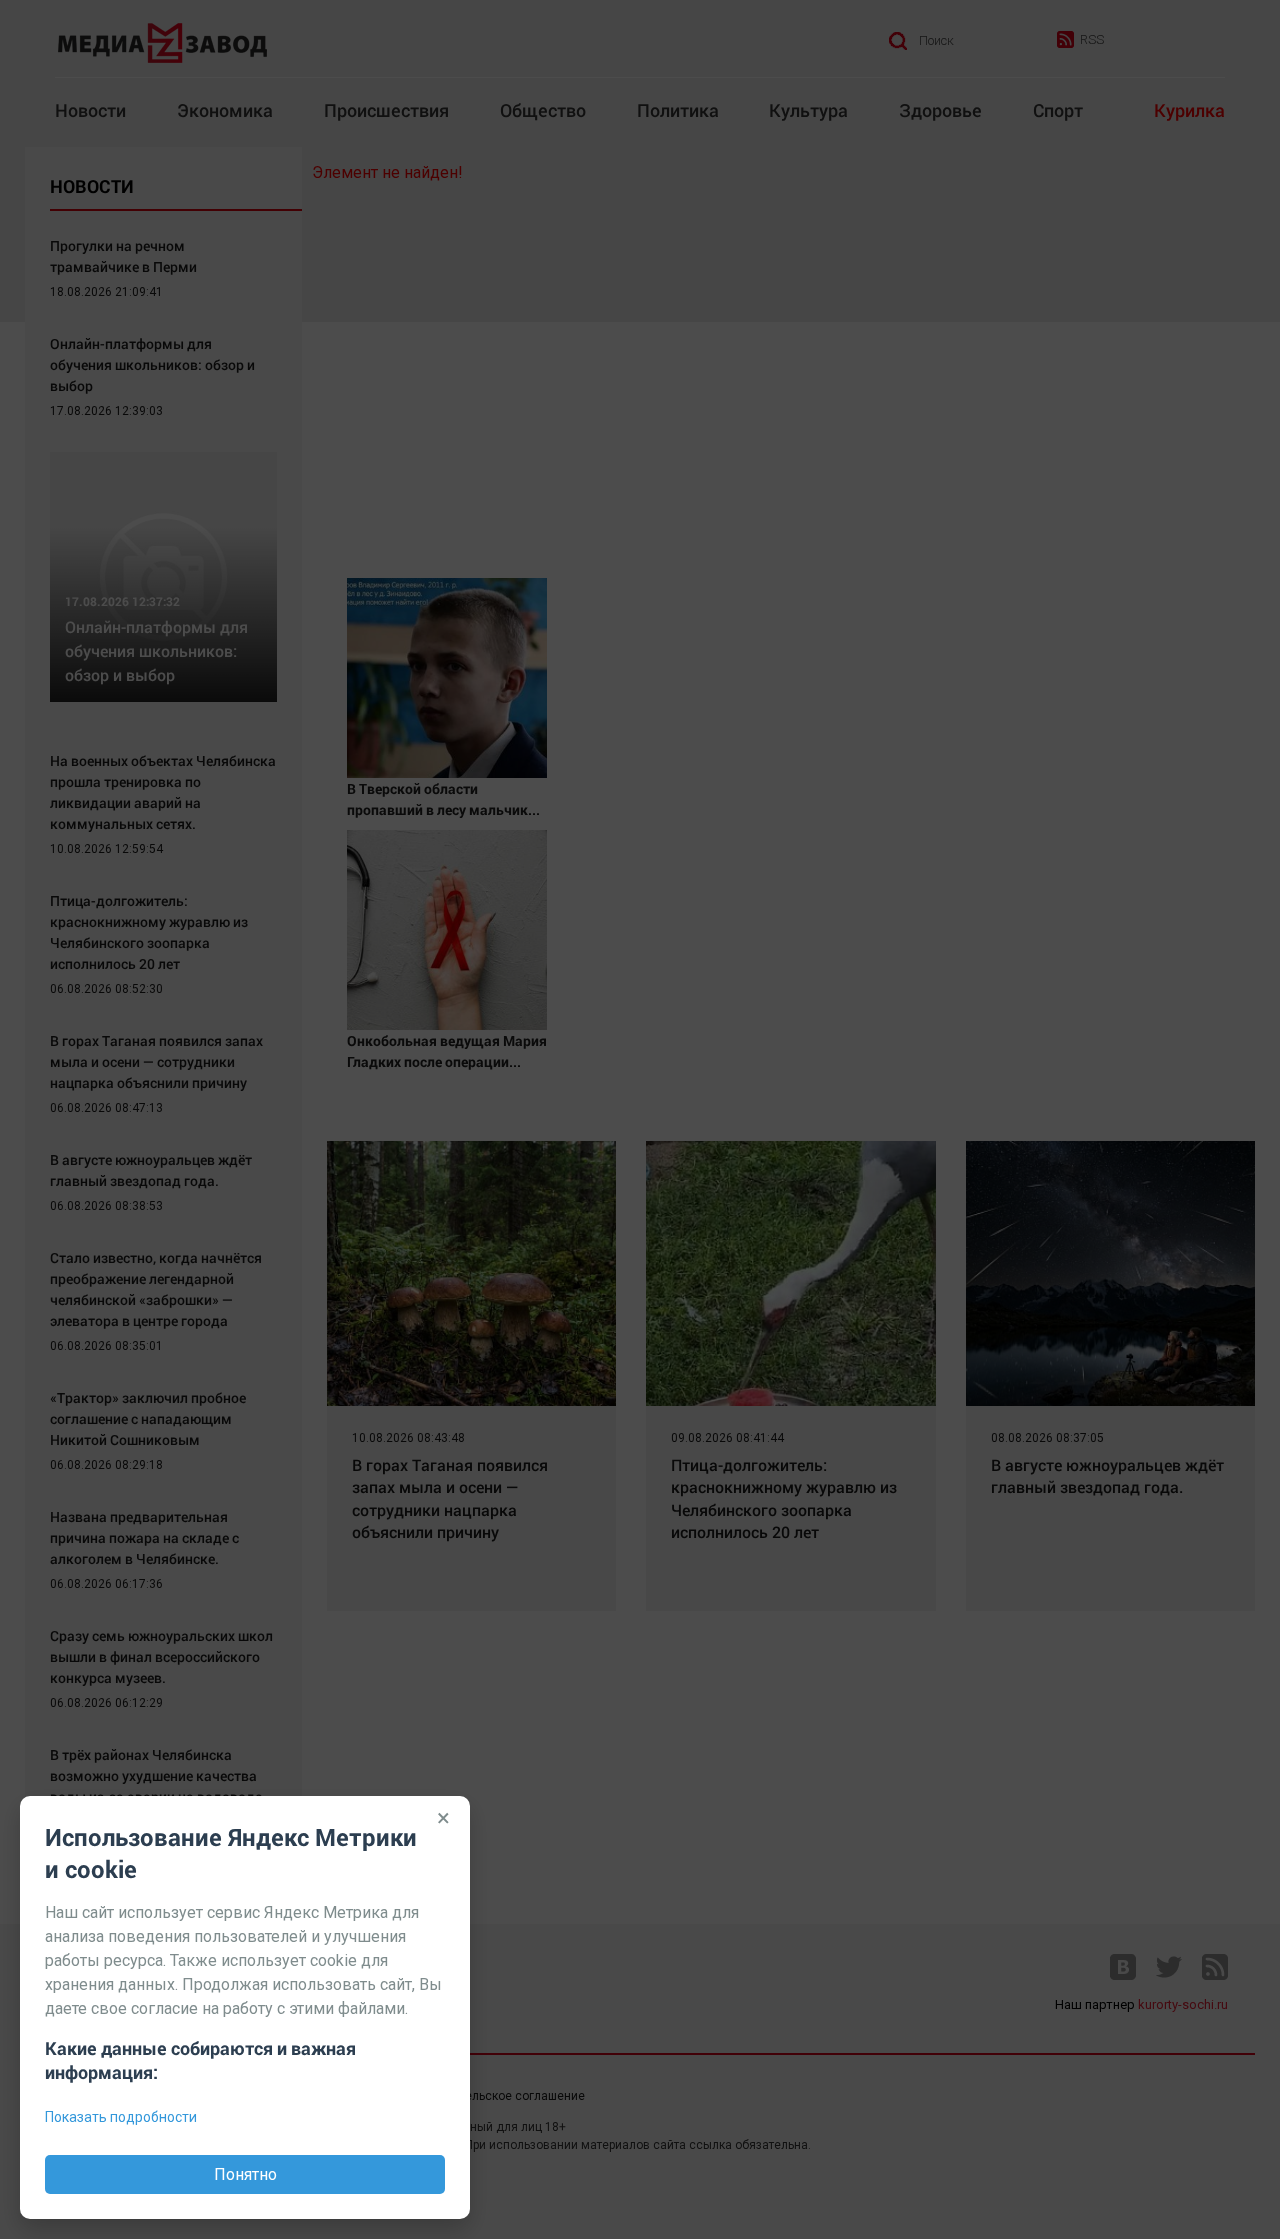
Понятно (245, 2174)
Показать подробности (121, 2117)
